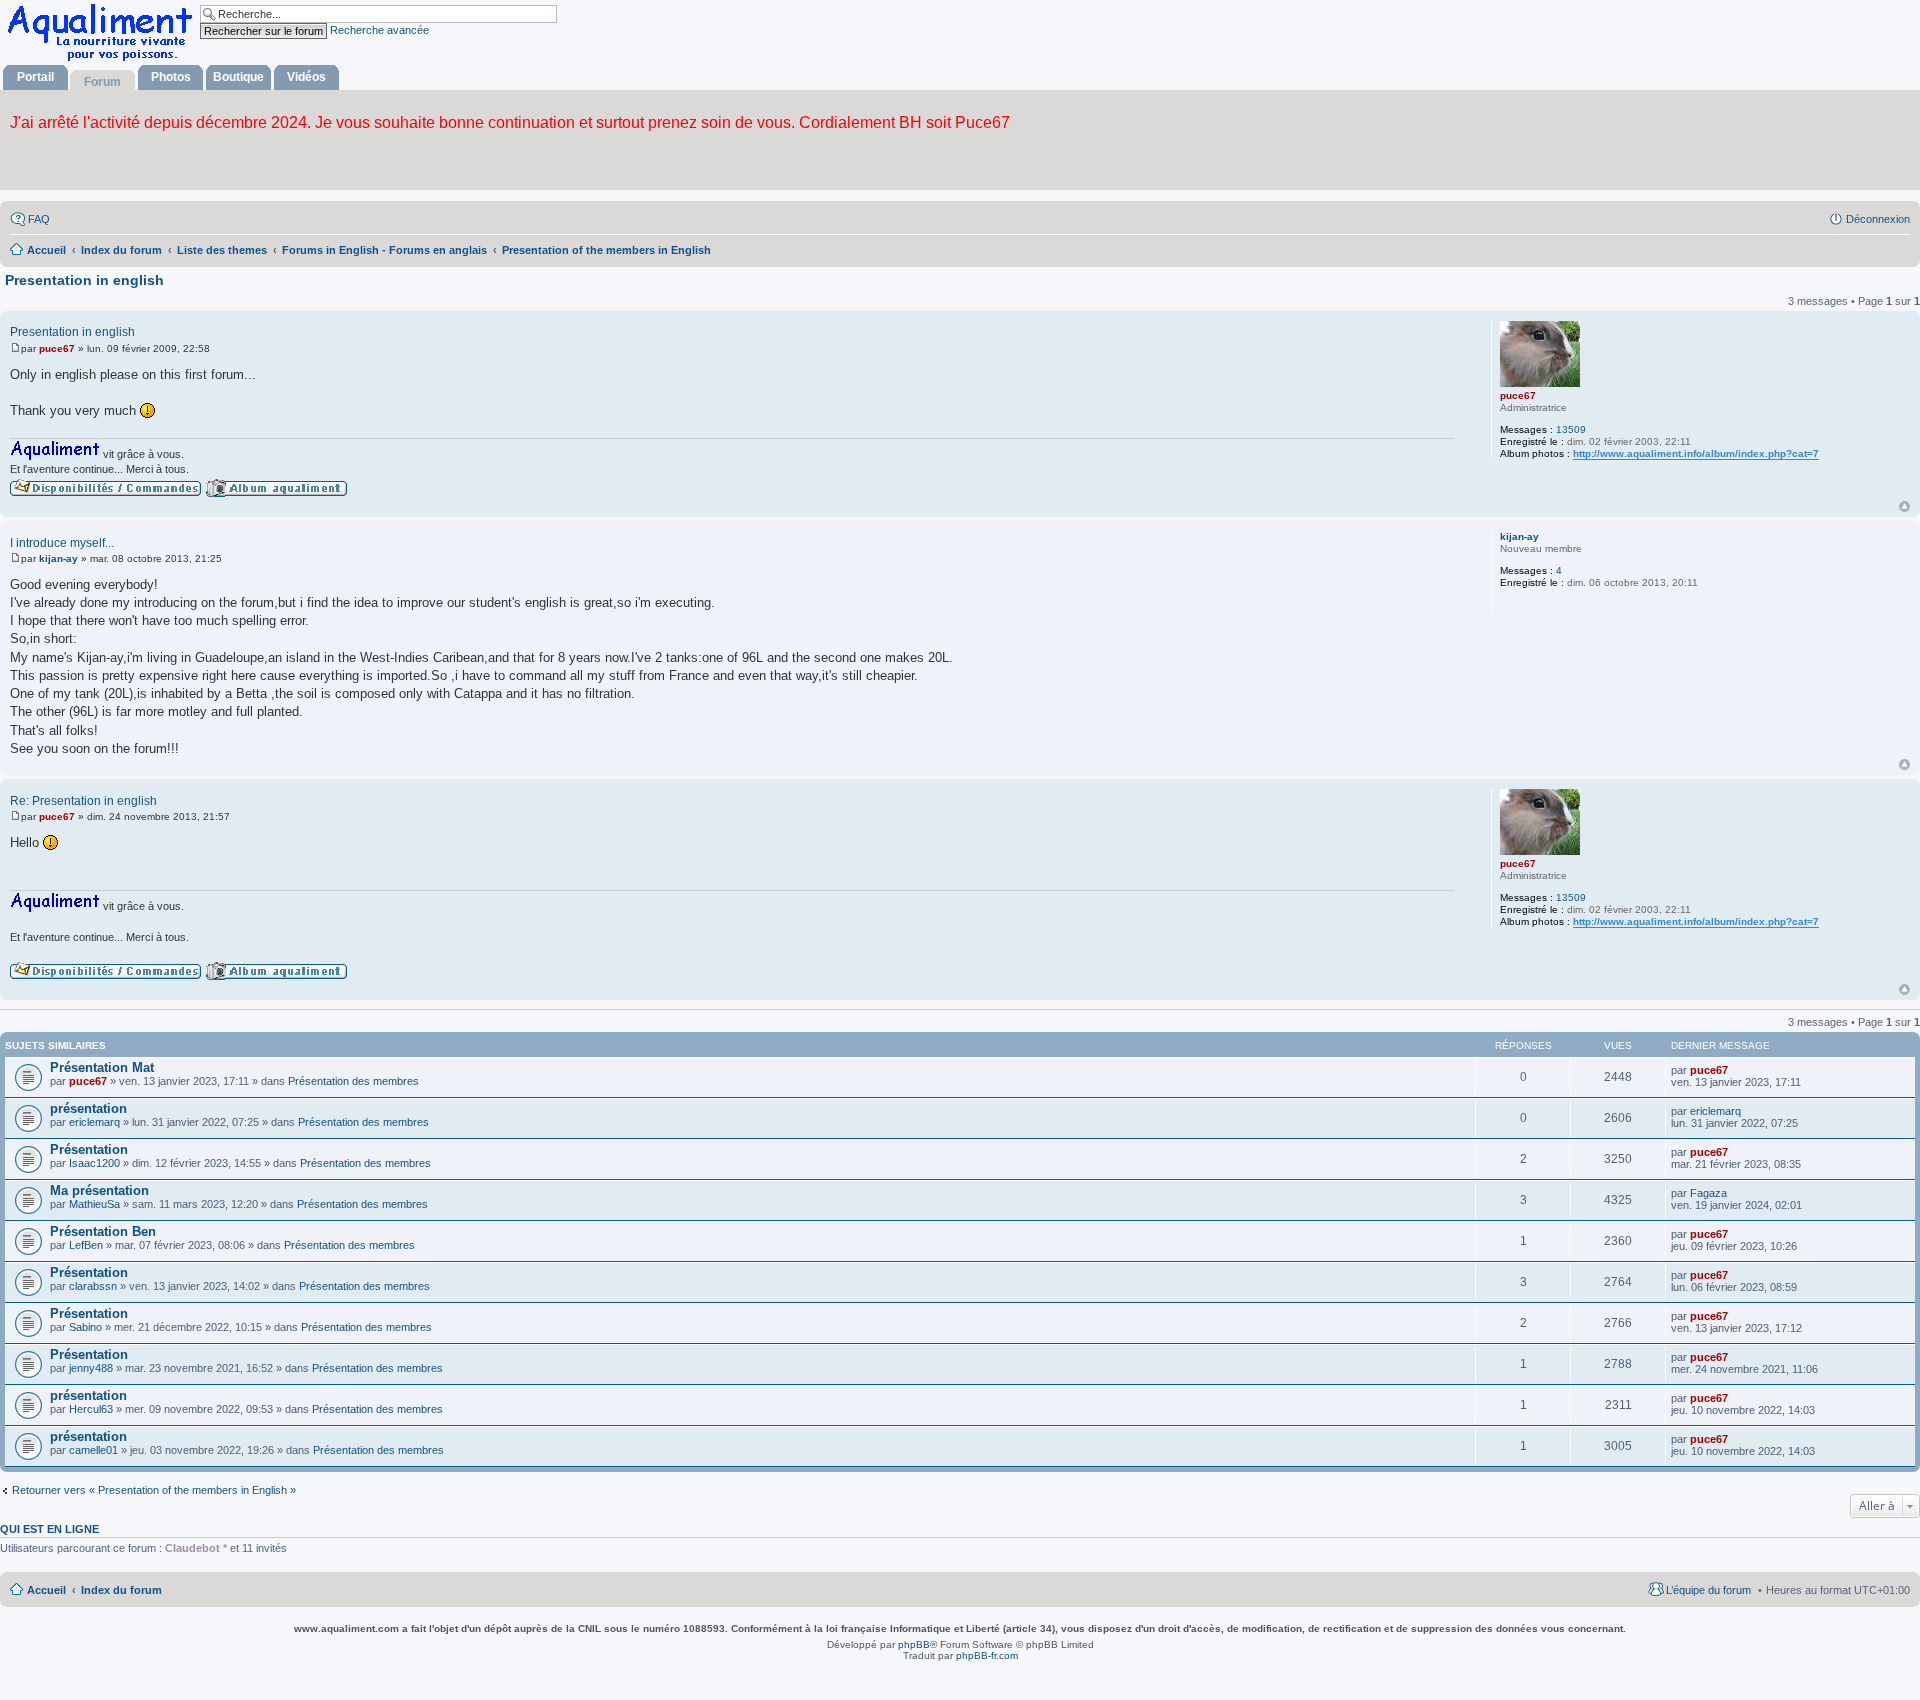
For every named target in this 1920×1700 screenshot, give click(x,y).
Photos (171, 77)
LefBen (86, 1245)
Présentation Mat (102, 1067)
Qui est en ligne (49, 1529)
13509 (1571, 429)
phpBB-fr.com (987, 1655)
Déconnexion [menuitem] (1878, 219)
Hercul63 (91, 1409)
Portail (35, 77)
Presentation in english (84, 280)
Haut (1904, 506)
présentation (88, 1108)
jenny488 (91, 1368)
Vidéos (306, 77)
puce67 (1518, 395)
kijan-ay (1519, 536)
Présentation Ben (103, 1231)
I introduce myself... (62, 543)
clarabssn (93, 1286)
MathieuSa (94, 1204)
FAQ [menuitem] (39, 219)
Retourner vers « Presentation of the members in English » (154, 1490)
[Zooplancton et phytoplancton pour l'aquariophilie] (104, 60)
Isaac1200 (94, 1163)
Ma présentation (99, 1190)
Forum (102, 82)
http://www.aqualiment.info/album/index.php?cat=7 (1696, 453)
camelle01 (93, 1450)
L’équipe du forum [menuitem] (1708, 1590)
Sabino (85, 1327)
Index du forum (121, 1590)
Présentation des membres (353, 1081)
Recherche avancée (379, 30)
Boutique (238, 77)
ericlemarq (94, 1122)
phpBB (914, 1644)
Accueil (46, 1590)
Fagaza (1708, 1193)
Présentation (89, 1149)
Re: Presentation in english (83, 801)
